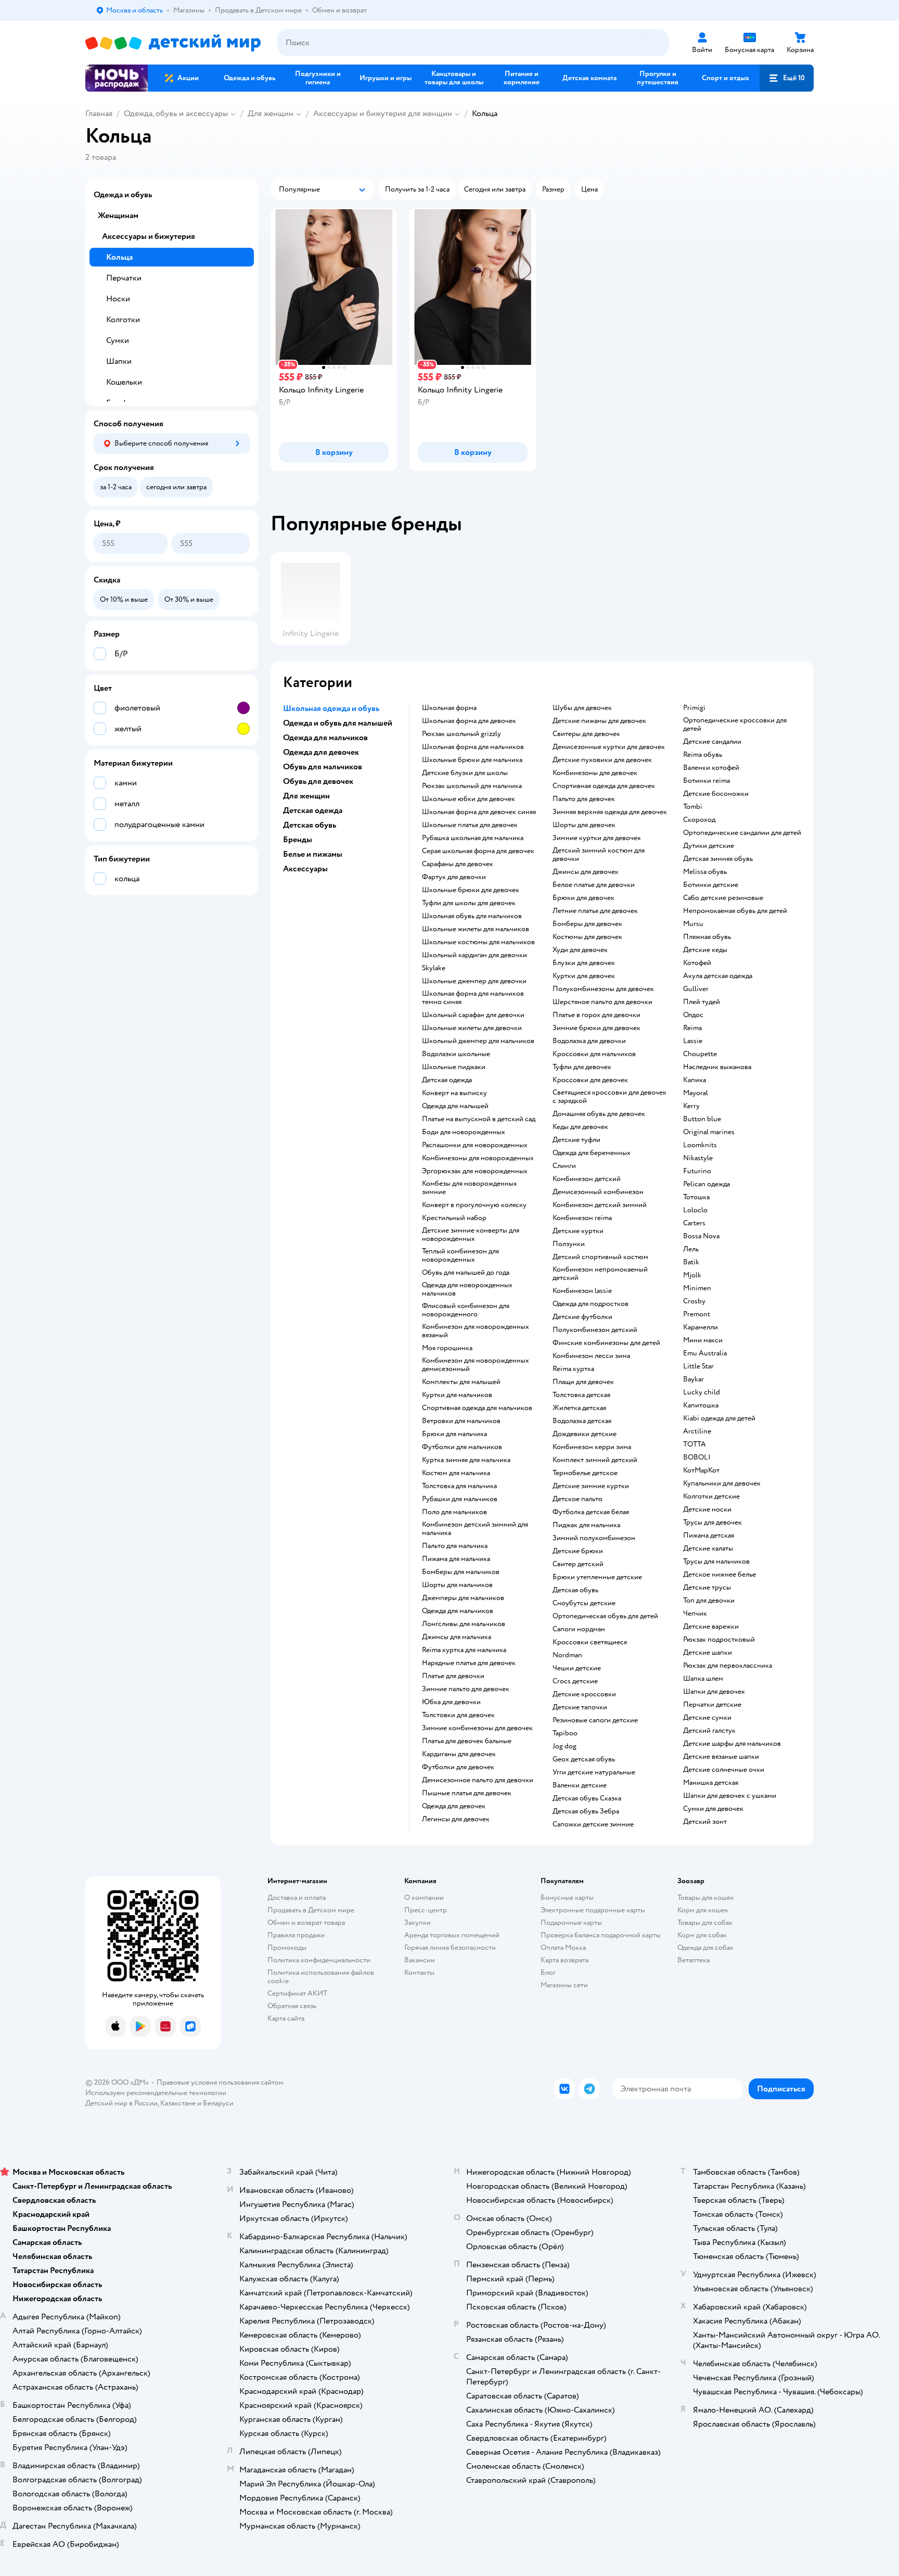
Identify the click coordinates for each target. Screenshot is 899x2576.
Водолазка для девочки (589, 1041)
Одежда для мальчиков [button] (325, 738)
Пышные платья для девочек (467, 1793)
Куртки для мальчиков (457, 1395)
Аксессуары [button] (305, 869)
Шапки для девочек (714, 1692)
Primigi (694, 708)
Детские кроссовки (584, 1694)
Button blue (702, 1119)
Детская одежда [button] (313, 810)
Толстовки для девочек (458, 1715)
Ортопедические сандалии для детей (742, 833)
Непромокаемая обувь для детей (735, 911)
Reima (692, 1028)
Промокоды (287, 1947)
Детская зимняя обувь (718, 859)
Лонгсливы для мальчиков (464, 1624)
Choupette (700, 1054)
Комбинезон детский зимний (600, 1205)
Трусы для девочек (712, 1522)
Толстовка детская (581, 1395)
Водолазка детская (582, 1421)
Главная (99, 113)
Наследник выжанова (717, 1067)
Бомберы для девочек (587, 924)
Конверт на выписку (454, 1093)
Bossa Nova (701, 1236)
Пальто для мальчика (455, 1546)
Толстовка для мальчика (459, 1486)
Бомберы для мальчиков (461, 1572)
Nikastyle (698, 1158)
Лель (691, 1249)
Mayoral (696, 1093)
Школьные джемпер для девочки (474, 981)
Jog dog (564, 1746)
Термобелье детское (585, 1473)
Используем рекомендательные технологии (156, 2093)
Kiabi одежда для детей (719, 1418)
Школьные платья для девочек (470, 825)
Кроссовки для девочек (590, 1080)
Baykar (693, 1379)
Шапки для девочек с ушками (730, 1796)
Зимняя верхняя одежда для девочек (610, 812)
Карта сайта (286, 2018)
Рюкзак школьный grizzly (461, 734)
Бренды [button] (298, 840)
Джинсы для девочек (586, 872)
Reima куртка (573, 1369)
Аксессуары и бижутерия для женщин (383, 113)
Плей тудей (702, 1002)
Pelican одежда (707, 1184)
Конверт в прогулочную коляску (474, 1205)
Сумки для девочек (713, 1809)
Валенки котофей (711, 768)
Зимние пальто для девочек (466, 1689)
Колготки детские (711, 1496)
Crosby (694, 1301)
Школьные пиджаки (454, 1067)
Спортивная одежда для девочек (604, 786)
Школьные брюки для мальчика (472, 760)
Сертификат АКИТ (297, 1993)
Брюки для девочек (583, 898)
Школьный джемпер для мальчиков (478, 1041)
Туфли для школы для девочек (469, 903)
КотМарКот (701, 1470)
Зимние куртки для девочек (597, 838)
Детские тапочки (580, 1707)
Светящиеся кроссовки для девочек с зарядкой (609, 1097)
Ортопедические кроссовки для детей (735, 725)
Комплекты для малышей (461, 1382)
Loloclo (695, 1210)
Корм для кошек (703, 1910)
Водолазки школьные (456, 1054)
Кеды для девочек (580, 1127)
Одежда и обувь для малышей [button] (338, 723)
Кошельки (124, 382)
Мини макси (703, 1340)
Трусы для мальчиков (716, 1562)
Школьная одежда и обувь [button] (331, 708)
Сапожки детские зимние (593, 1824)
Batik (691, 1262)
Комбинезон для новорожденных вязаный (476, 1331)
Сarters (694, 1223)
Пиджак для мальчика (586, 1525)
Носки (118, 299)
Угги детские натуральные (594, 1772)
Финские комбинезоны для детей (606, 1343)
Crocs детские (575, 1681)
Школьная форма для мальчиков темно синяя (473, 998)
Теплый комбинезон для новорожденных (460, 1255)
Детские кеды (705, 950)
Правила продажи (296, 1935)
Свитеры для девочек (586, 734)
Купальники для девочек (722, 1483)
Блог (548, 1972)
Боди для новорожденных (464, 1132)
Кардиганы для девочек (459, 1754)
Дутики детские (709, 846)
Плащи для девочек (583, 1382)
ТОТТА (695, 1444)
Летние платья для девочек (595, 911)
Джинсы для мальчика (457, 1637)
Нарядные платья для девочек (469, 1663)
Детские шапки (708, 1653)
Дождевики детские (585, 1434)
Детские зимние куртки (591, 1486)
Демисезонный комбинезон (598, 1192)
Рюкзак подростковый (719, 1640)
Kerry (691, 1106)
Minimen (697, 1288)
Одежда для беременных (592, 1153)
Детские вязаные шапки (721, 1757)
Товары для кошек (706, 1898)
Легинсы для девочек (456, 1819)
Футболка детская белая (591, 1512)
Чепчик (695, 1614)
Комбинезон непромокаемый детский (600, 1274)
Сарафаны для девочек (458, 864)
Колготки (123, 320)
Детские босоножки (716, 794)
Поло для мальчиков (454, 1512)
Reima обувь (703, 755)
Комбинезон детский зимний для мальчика (475, 1529)
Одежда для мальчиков (458, 1611)
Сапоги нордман (579, 1629)
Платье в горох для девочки (596, 1015)
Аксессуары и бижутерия (149, 236)
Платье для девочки (453, 1676)
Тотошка (696, 1197)
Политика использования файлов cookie (321, 1977)
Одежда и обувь (123, 195)
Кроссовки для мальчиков (594, 1054)
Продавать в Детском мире (311, 1910)
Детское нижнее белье (720, 1575)
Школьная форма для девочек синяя (479, 812)
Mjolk (692, 1275)
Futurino (697, 1171)
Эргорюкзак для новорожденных (475, 1171)
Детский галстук (709, 1731)
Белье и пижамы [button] (313, 854)
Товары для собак (705, 1923)
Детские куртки (578, 1231)
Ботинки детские (711, 885)
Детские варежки (711, 1627)
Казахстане (178, 2103)
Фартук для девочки (454, 877)
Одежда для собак (705, 1947)
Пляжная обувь (707, 937)
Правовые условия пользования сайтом (220, 2082)
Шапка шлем (703, 1679)
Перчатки (124, 278)
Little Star (698, 1366)
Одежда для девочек (454, 1806)
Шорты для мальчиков (457, 1585)
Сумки (118, 340)
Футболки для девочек (458, 1767)
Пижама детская (709, 1536)
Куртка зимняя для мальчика (466, 1460)
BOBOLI (697, 1457)
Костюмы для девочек (587, 937)
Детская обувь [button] (310, 825)
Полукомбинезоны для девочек (603, 989)
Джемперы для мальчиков (463, 1598)
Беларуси (218, 2103)
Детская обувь (575, 1590)
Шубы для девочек (582, 708)
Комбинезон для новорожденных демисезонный (476, 1365)
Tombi (693, 807)
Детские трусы (707, 1588)
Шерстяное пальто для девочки (602, 1002)
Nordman (567, 1655)
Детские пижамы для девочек (599, 721)
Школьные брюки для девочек (471, 890)
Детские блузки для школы (465, 773)
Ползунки (569, 1244)
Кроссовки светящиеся (590, 1642)
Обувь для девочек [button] (318, 781)
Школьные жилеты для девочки (472, 1028)
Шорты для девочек (584, 825)
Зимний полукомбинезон (594, 1538)
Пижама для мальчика (456, 1559)
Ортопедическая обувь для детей (605, 1616)
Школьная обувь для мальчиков (472, 916)
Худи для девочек (580, 950)
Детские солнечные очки (724, 1770)
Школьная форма (449, 708)
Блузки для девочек (584, 963)
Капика (695, 1080)
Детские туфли (576, 1140)
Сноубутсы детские (584, 1603)
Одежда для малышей (455, 1106)
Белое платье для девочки (594, 885)
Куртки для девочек (584, 976)
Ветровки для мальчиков (461, 1421)
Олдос (693, 1015)
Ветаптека (693, 1960)
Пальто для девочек (584, 799)
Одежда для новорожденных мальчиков (467, 1289)
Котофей (697, 963)
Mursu (693, 924)
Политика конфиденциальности (319, 1960)
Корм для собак (702, 1935)
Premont (697, 1314)
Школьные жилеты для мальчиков (476, 929)
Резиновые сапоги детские (595, 1720)
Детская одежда (447, 1080)
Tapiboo (565, 1733)
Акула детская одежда (718, 976)
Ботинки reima (707, 781)
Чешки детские (577, 1668)
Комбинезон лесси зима (591, 1356)
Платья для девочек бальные (467, 1741)
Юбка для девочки (451, 1702)
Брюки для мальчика (454, 1434)
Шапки (119, 361)
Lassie (693, 1041)
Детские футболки (582, 1317)
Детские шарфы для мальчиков (732, 1744)
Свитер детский (578, 1564)
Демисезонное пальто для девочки (478, 1780)
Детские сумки (707, 1718)
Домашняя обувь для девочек (599, 1114)
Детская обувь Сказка (587, 1798)
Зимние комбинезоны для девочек (477, 1728)
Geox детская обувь (584, 1759)
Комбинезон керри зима (592, 1447)
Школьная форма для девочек (469, 721)
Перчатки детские (712, 1705)
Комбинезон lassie (582, 1291)
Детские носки (707, 1509)
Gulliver (696, 989)
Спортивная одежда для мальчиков (477, 1408)
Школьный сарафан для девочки (473, 1015)
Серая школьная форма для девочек (478, 851)
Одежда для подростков (590, 1304)
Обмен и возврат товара (306, 1923)
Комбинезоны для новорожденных (478, 1158)
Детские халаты (708, 1549)
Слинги (564, 1166)
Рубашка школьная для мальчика (473, 838)
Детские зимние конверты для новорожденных (471, 1235)
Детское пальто (577, 1499)
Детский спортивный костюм (600, 1257)
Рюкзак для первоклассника (728, 1666)
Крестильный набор (454, 1218)
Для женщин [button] (306, 796)
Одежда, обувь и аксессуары (176, 113)
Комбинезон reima (582, 1218)
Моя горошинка (447, 1348)
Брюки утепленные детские (597, 1577)
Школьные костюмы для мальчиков (478, 942)
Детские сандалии (712, 742)
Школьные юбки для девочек (468, 799)
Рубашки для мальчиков (460, 1499)
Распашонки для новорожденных (475, 1145)
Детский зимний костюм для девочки (599, 855)
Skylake (434, 968)
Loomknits (700, 1145)
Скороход (699, 820)
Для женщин (271, 113)
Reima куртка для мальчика (464, 1650)
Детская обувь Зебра (586, 1811)
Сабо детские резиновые (723, 898)
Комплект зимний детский (595, 1460)
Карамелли (701, 1327)
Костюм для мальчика (456, 1473)
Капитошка (701, 1405)
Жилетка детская (579, 1408)
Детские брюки (578, 1551)
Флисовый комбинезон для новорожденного (466, 1310)
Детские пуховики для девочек (602, 760)
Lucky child (702, 1392)
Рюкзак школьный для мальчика (472, 786)
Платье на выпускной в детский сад (479, 1119)
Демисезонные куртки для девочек (609, 747)
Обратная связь (292, 2006)
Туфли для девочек (582, 1067)
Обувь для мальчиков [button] (323, 767)
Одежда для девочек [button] (321, 752)
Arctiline (697, 1431)
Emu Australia (705, 1353)
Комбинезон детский (587, 1179)
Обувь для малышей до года (466, 1273)
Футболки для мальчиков (462, 1447)
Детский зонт (705, 1822)
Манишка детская (711, 1783)
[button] (787, 78)
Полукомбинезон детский (595, 1330)
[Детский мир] (173, 43)
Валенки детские (580, 1785)
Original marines (709, 1132)
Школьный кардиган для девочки (474, 955)
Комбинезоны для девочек (595, 773)
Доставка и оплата (297, 1898)
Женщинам (118, 215)
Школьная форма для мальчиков (473, 747)
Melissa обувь (705, 872)
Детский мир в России (121, 2103)
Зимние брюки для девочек (596, 1028)
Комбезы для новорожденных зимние (470, 1188)
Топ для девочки (709, 1601)
